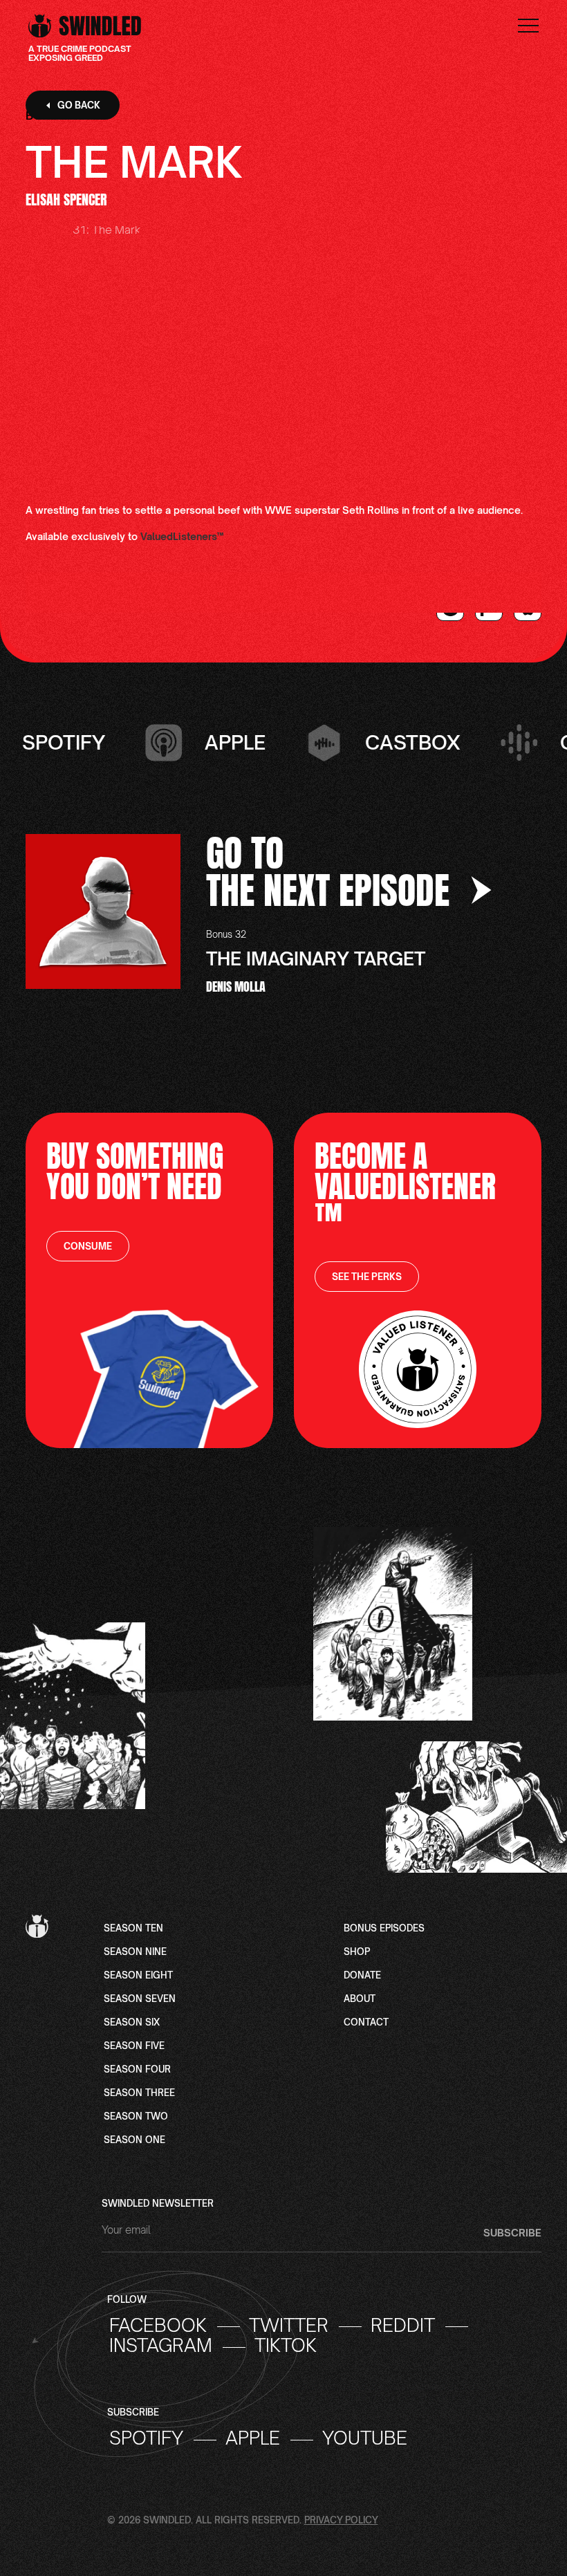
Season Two (136, 2117)
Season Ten (133, 1929)
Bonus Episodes (384, 1929)
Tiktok (286, 2346)
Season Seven (140, 1999)
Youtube (365, 2438)
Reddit (403, 2326)
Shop (357, 1952)
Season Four (137, 2070)
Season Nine (135, 1952)
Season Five (134, 2046)
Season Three (139, 2093)
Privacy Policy (341, 2520)
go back (79, 105)
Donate (362, 1976)
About (360, 1999)
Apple (253, 2438)
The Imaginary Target (316, 958)
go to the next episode (332, 871)
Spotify (146, 2438)
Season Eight (138, 1976)
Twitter (289, 2326)
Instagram (161, 2346)
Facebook (158, 2326)
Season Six (132, 2023)
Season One (134, 2140)
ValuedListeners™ (182, 536)
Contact (366, 2023)
